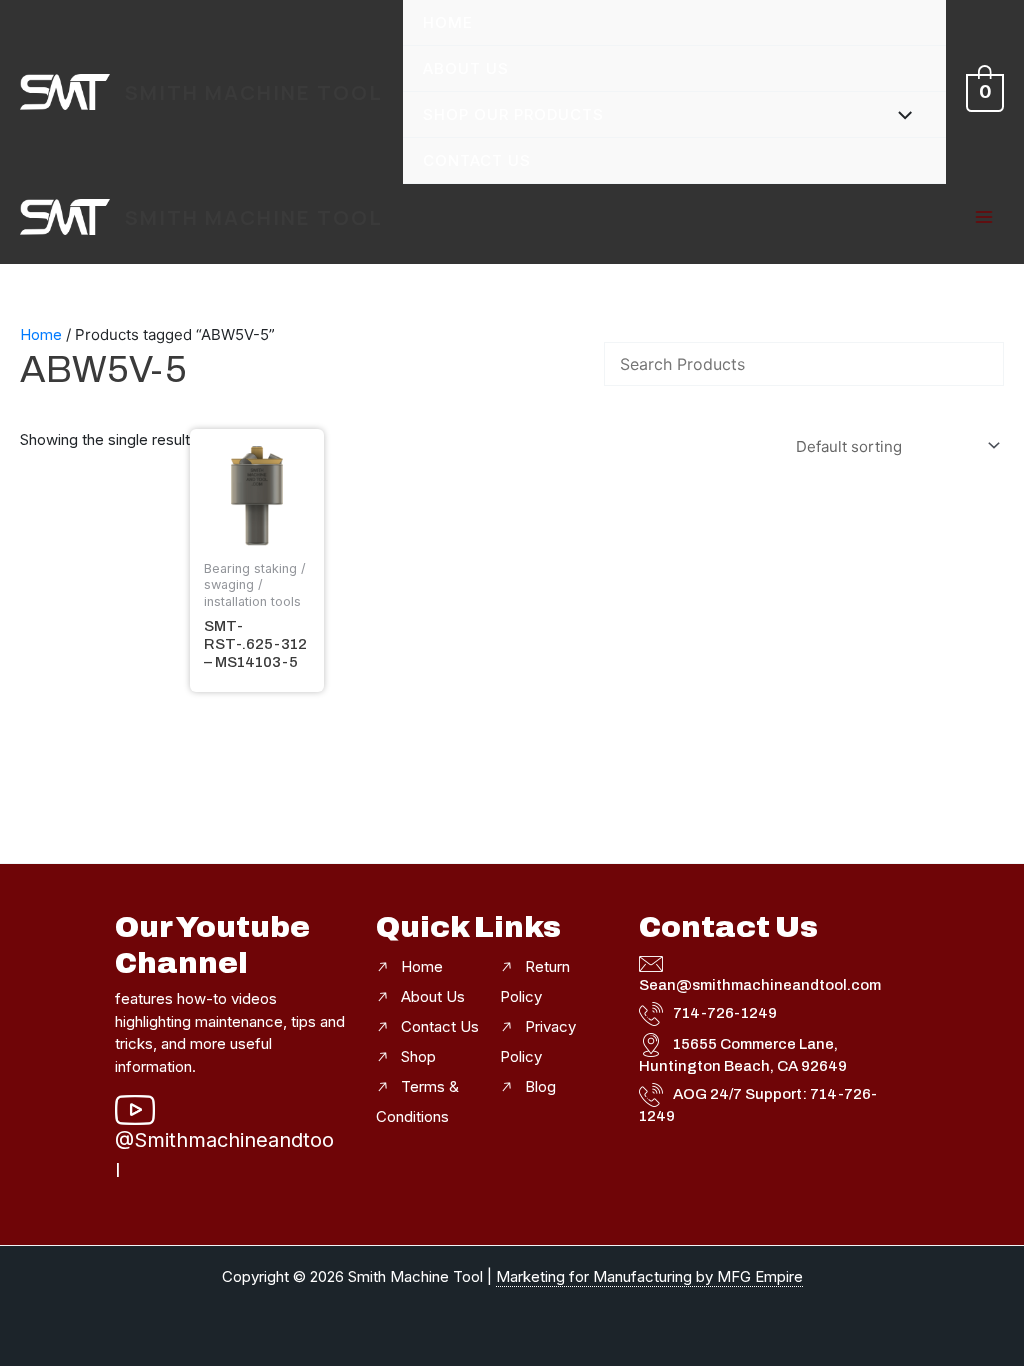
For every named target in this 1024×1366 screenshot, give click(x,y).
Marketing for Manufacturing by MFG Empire (649, 1276)
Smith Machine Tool (254, 92)
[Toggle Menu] (900, 113)
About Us (466, 68)
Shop (418, 1056)
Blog (540, 1086)
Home (448, 22)
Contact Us (477, 160)
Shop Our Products (513, 114)
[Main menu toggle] (983, 217)
